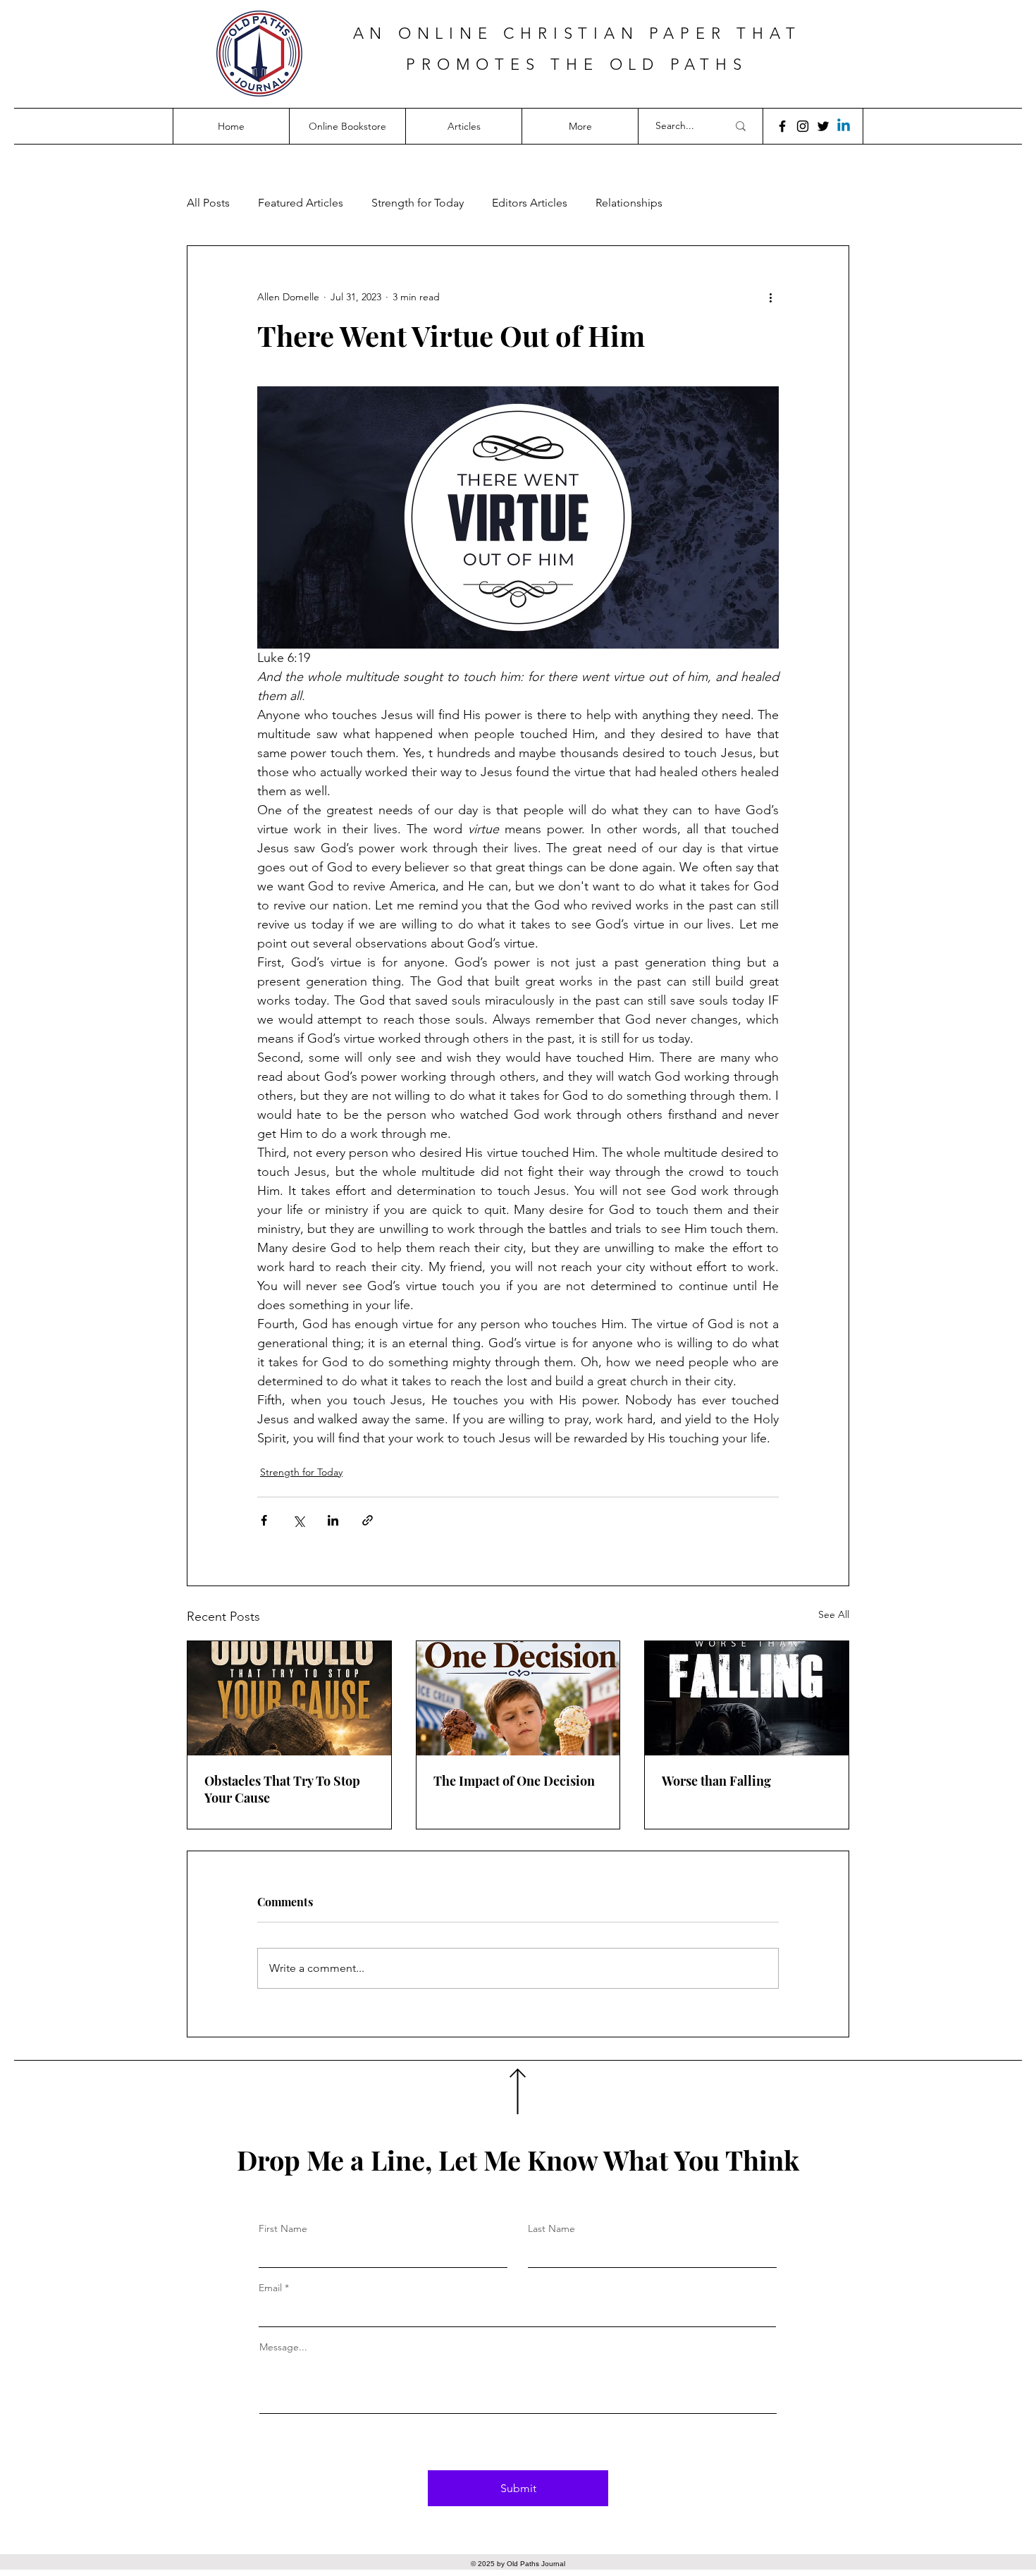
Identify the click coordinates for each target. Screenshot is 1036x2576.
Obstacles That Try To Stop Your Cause (282, 1789)
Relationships (629, 203)
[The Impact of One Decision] (518, 1698)
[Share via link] (368, 1520)
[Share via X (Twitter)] (298, 1520)
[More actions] (770, 297)
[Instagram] (803, 126)
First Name (283, 2228)
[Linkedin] (844, 126)
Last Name (551, 2228)
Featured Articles (301, 203)
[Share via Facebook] (264, 1520)
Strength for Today (418, 203)
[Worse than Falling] (747, 1698)
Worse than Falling (716, 1781)
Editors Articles (530, 203)
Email (270, 2288)
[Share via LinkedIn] (333, 1520)
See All (834, 1614)
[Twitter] (823, 126)
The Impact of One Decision (514, 1781)
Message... (283, 2347)
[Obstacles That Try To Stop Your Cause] (289, 1698)
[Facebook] (782, 126)
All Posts (208, 203)
